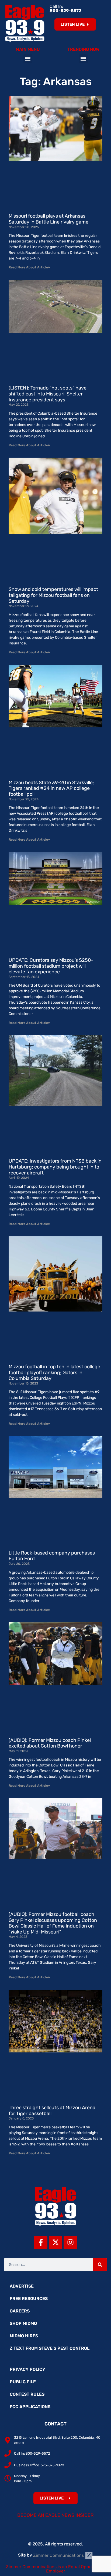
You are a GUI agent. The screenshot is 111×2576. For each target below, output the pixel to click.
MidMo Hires (24, 2336)
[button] (28, 59)
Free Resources (29, 2299)
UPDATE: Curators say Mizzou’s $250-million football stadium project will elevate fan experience (51, 966)
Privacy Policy (27, 2369)
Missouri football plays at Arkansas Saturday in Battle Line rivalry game (48, 219)
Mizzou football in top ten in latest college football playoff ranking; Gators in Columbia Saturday (54, 1372)
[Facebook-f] (41, 2242)
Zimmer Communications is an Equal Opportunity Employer (56, 2569)
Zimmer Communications (59, 2555)
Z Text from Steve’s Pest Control (50, 2348)
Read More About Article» (29, 267)
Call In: (65, 9)
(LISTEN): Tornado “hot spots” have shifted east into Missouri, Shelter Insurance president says (48, 394)
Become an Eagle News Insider (55, 2515)
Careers (20, 2311)
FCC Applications (30, 2407)
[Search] (100, 2265)
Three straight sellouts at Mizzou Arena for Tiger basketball (52, 2111)
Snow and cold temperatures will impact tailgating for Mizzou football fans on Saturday (53, 595)
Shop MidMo (23, 2323)
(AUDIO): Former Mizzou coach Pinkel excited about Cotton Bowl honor (50, 1743)
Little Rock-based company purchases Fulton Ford (52, 1556)
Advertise (22, 2286)
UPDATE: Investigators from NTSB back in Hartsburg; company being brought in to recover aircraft (55, 1167)
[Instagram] (70, 2242)
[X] (55, 2242)
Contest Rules (27, 2394)
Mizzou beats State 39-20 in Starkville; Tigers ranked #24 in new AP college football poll (51, 788)
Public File (23, 2382)
